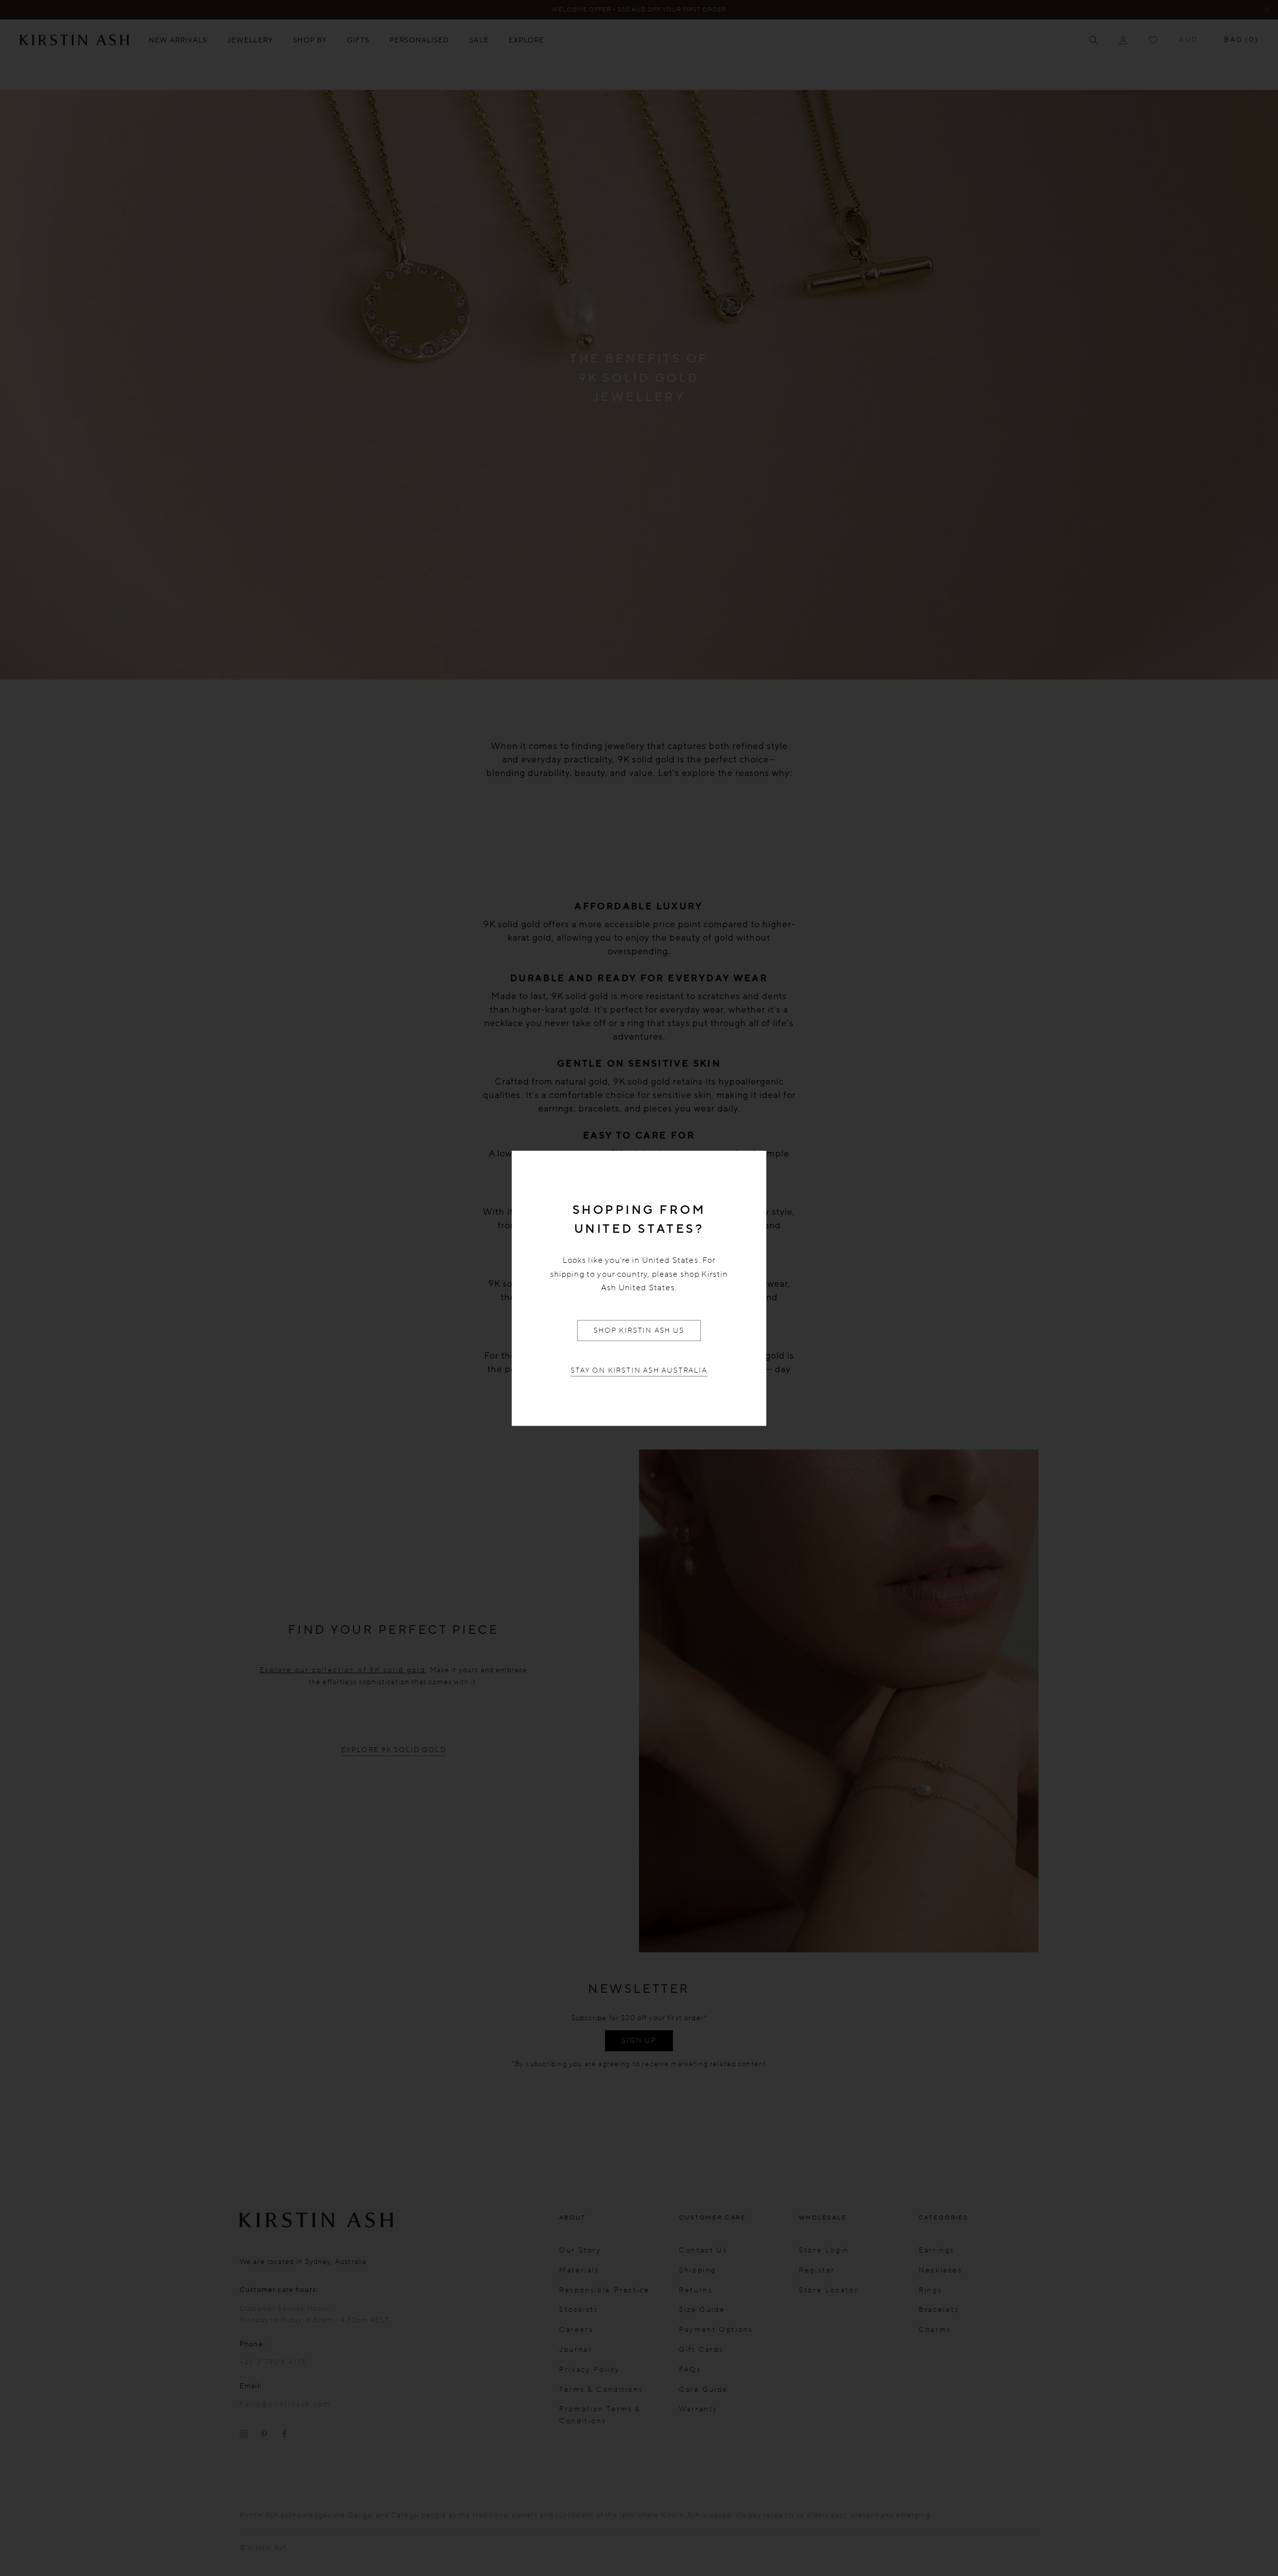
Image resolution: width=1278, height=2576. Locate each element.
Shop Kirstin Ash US (639, 1330)
